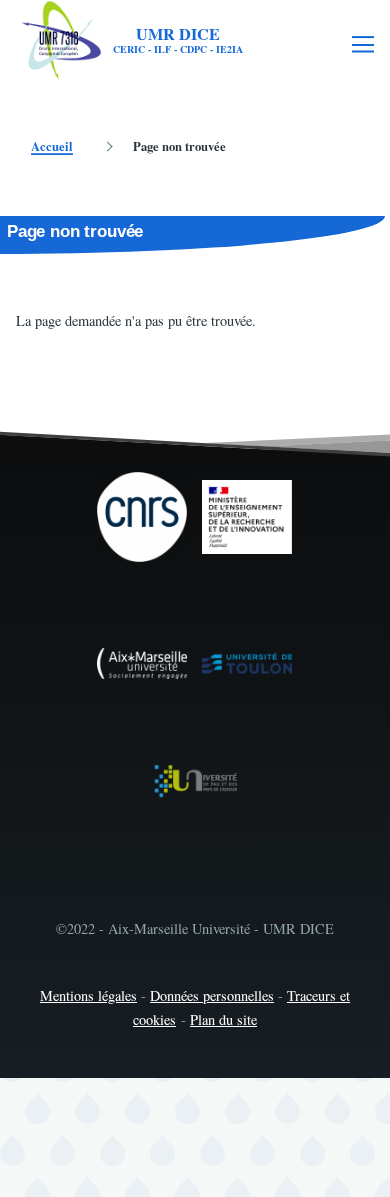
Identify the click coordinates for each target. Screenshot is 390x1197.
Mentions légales (88, 995)
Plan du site (223, 1019)
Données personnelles (212, 995)
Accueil (52, 146)
